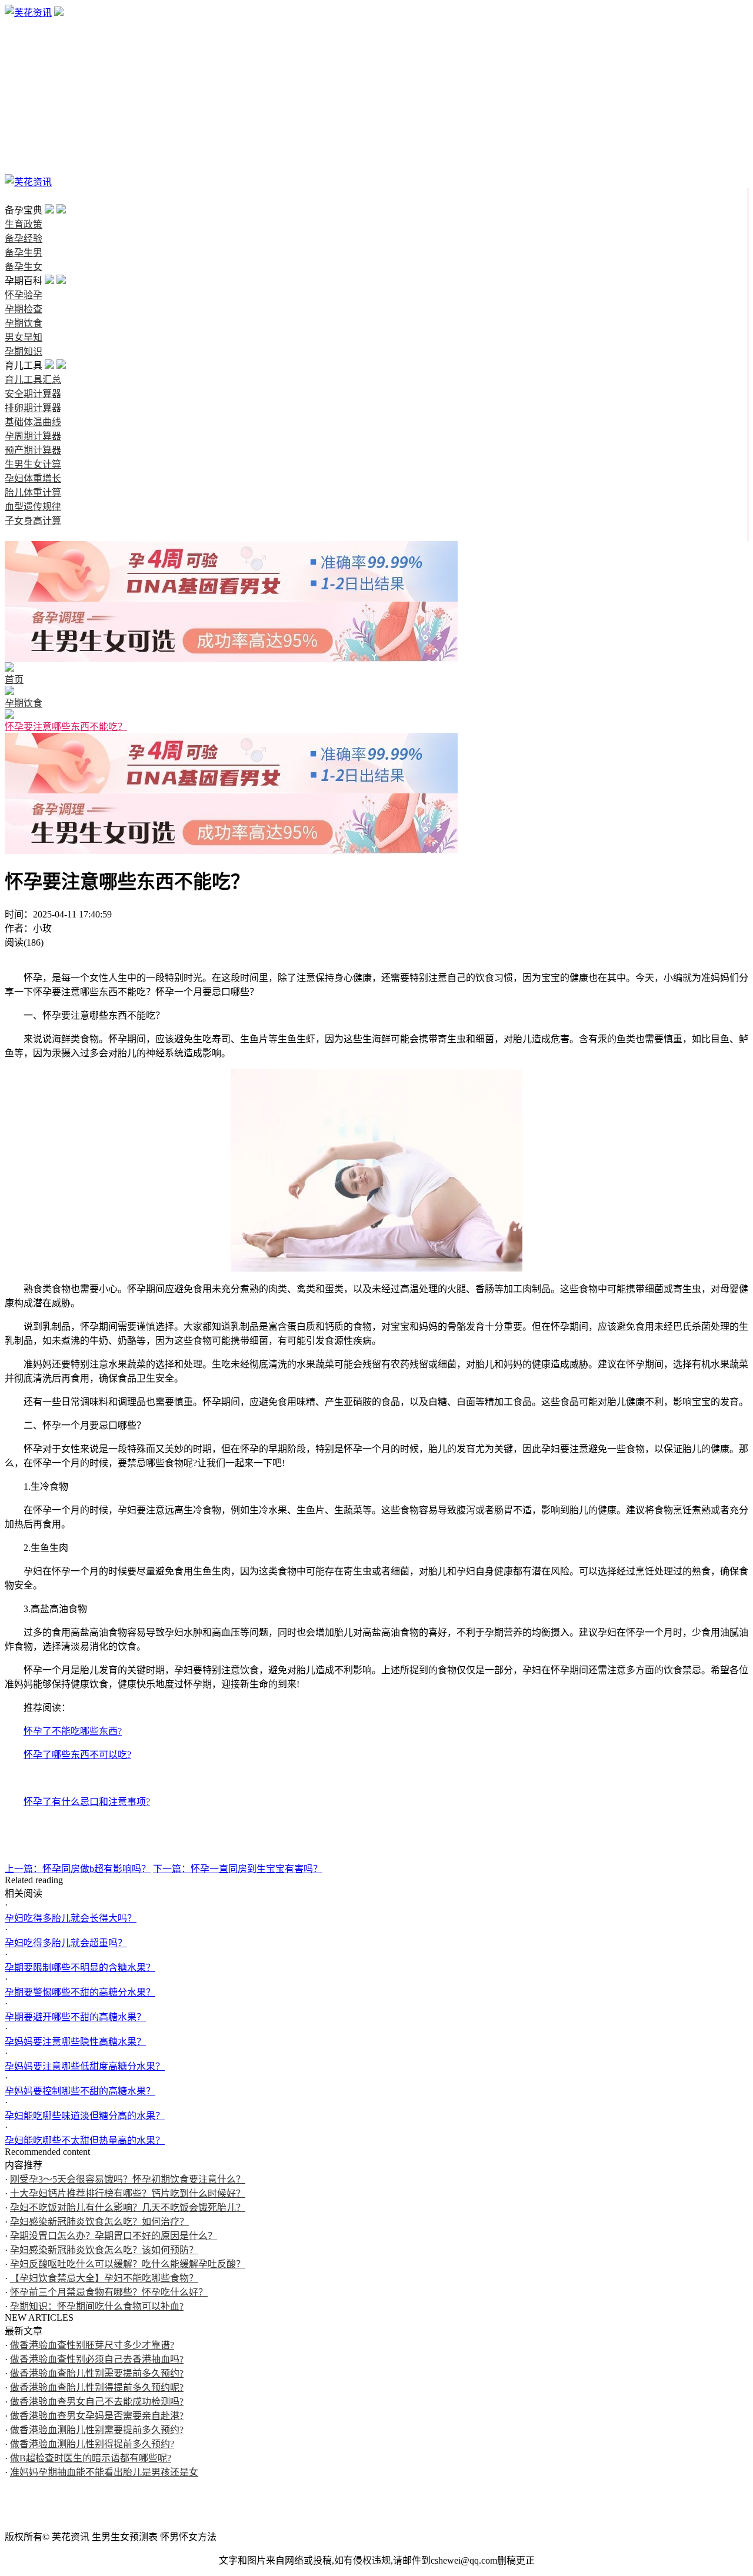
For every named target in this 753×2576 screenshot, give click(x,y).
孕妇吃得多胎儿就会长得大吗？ (71, 1918)
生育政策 (24, 27)
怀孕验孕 (24, 83)
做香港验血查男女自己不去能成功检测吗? (97, 2402)
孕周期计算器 (33, 436)
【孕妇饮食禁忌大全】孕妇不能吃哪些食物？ (104, 2278)
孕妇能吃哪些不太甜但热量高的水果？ (85, 2140)
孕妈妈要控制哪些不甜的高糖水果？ (80, 2091)
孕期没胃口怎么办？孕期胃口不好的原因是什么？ (114, 2236)
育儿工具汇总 (33, 380)
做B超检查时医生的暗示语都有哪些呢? (91, 2458)
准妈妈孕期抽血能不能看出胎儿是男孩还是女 (104, 2472)
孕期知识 (24, 140)
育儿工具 (24, 154)
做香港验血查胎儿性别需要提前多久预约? (97, 2373)
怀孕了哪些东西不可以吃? (77, 1755)
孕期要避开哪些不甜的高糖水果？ (75, 2017)
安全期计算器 (33, 394)
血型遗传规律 (33, 507)
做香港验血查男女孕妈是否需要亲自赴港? (97, 2416)
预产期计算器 (33, 450)
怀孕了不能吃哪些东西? (73, 1731)
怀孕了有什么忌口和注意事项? (87, 1802)
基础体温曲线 (33, 422)
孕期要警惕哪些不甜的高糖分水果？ (80, 1992)
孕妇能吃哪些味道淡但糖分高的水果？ (85, 2116)
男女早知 (24, 126)
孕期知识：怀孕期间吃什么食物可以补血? (97, 2306)
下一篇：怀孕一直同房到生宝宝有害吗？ (238, 1869)
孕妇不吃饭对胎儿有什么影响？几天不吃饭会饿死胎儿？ (128, 2208)
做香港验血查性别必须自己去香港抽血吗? (97, 2359)
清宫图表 (24, 168)
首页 (14, 196)
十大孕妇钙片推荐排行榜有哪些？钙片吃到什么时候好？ (128, 2193)
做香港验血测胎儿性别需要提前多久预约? (97, 2430)
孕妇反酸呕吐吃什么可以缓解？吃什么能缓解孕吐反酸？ (128, 2264)
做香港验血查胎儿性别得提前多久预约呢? (97, 2388)
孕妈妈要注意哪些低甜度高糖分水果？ (85, 2066)
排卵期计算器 (33, 408)
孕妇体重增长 (33, 478)
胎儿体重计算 (33, 493)
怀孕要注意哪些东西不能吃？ (66, 727)
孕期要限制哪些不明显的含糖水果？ (80, 1968)
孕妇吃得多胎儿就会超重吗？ (66, 1943)
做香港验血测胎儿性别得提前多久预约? (92, 2444)
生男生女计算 (33, 464)
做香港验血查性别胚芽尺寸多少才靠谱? (92, 2345)
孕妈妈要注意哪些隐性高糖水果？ (75, 2042)
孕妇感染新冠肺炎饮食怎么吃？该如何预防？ (104, 2250)
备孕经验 (24, 41)
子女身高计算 (33, 521)
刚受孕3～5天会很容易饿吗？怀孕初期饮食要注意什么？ (128, 2179)
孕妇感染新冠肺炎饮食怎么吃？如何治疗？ (99, 2222)
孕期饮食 (24, 111)
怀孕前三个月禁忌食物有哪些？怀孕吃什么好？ (109, 2292)
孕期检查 (24, 97)
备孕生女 (24, 69)
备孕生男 (24, 55)
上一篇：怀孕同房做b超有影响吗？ (78, 1869)
